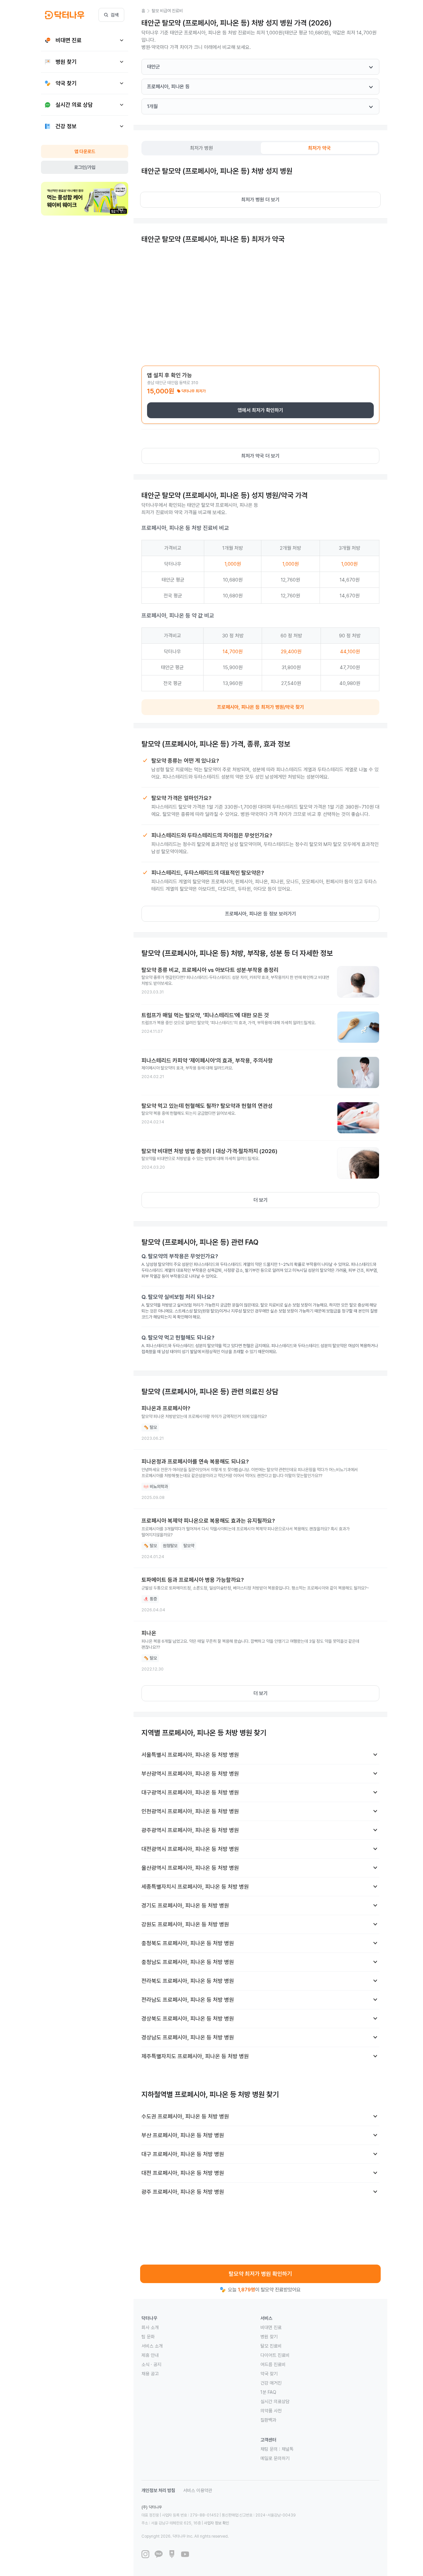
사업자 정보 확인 (216, 2523)
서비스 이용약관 (198, 2490)
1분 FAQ (268, 2392)
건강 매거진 (271, 2383)
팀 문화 (148, 2337)
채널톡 (288, 2449)
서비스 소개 (152, 2346)
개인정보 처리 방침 (158, 2490)
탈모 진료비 (271, 2346)
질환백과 (268, 2420)
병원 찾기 (269, 2337)
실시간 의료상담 (275, 2401)
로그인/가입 (85, 167)
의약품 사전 (271, 2411)
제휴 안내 (150, 2355)
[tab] (202, 148)
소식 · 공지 (151, 2364)
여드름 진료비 (273, 2364)
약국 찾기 (269, 2374)
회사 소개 (150, 2327)
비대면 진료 (271, 2327)
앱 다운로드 (85, 151)
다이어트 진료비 (275, 2355)
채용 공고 (150, 2374)
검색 (115, 15)
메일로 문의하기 (275, 2458)
